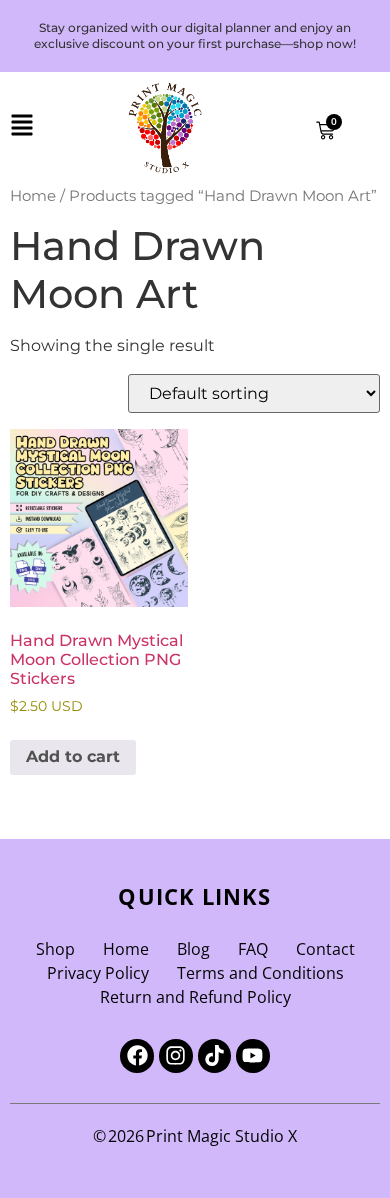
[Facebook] (137, 1056)
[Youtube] (253, 1056)
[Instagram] (176, 1056)
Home (33, 196)
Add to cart (73, 756)
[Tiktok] (215, 1056)
